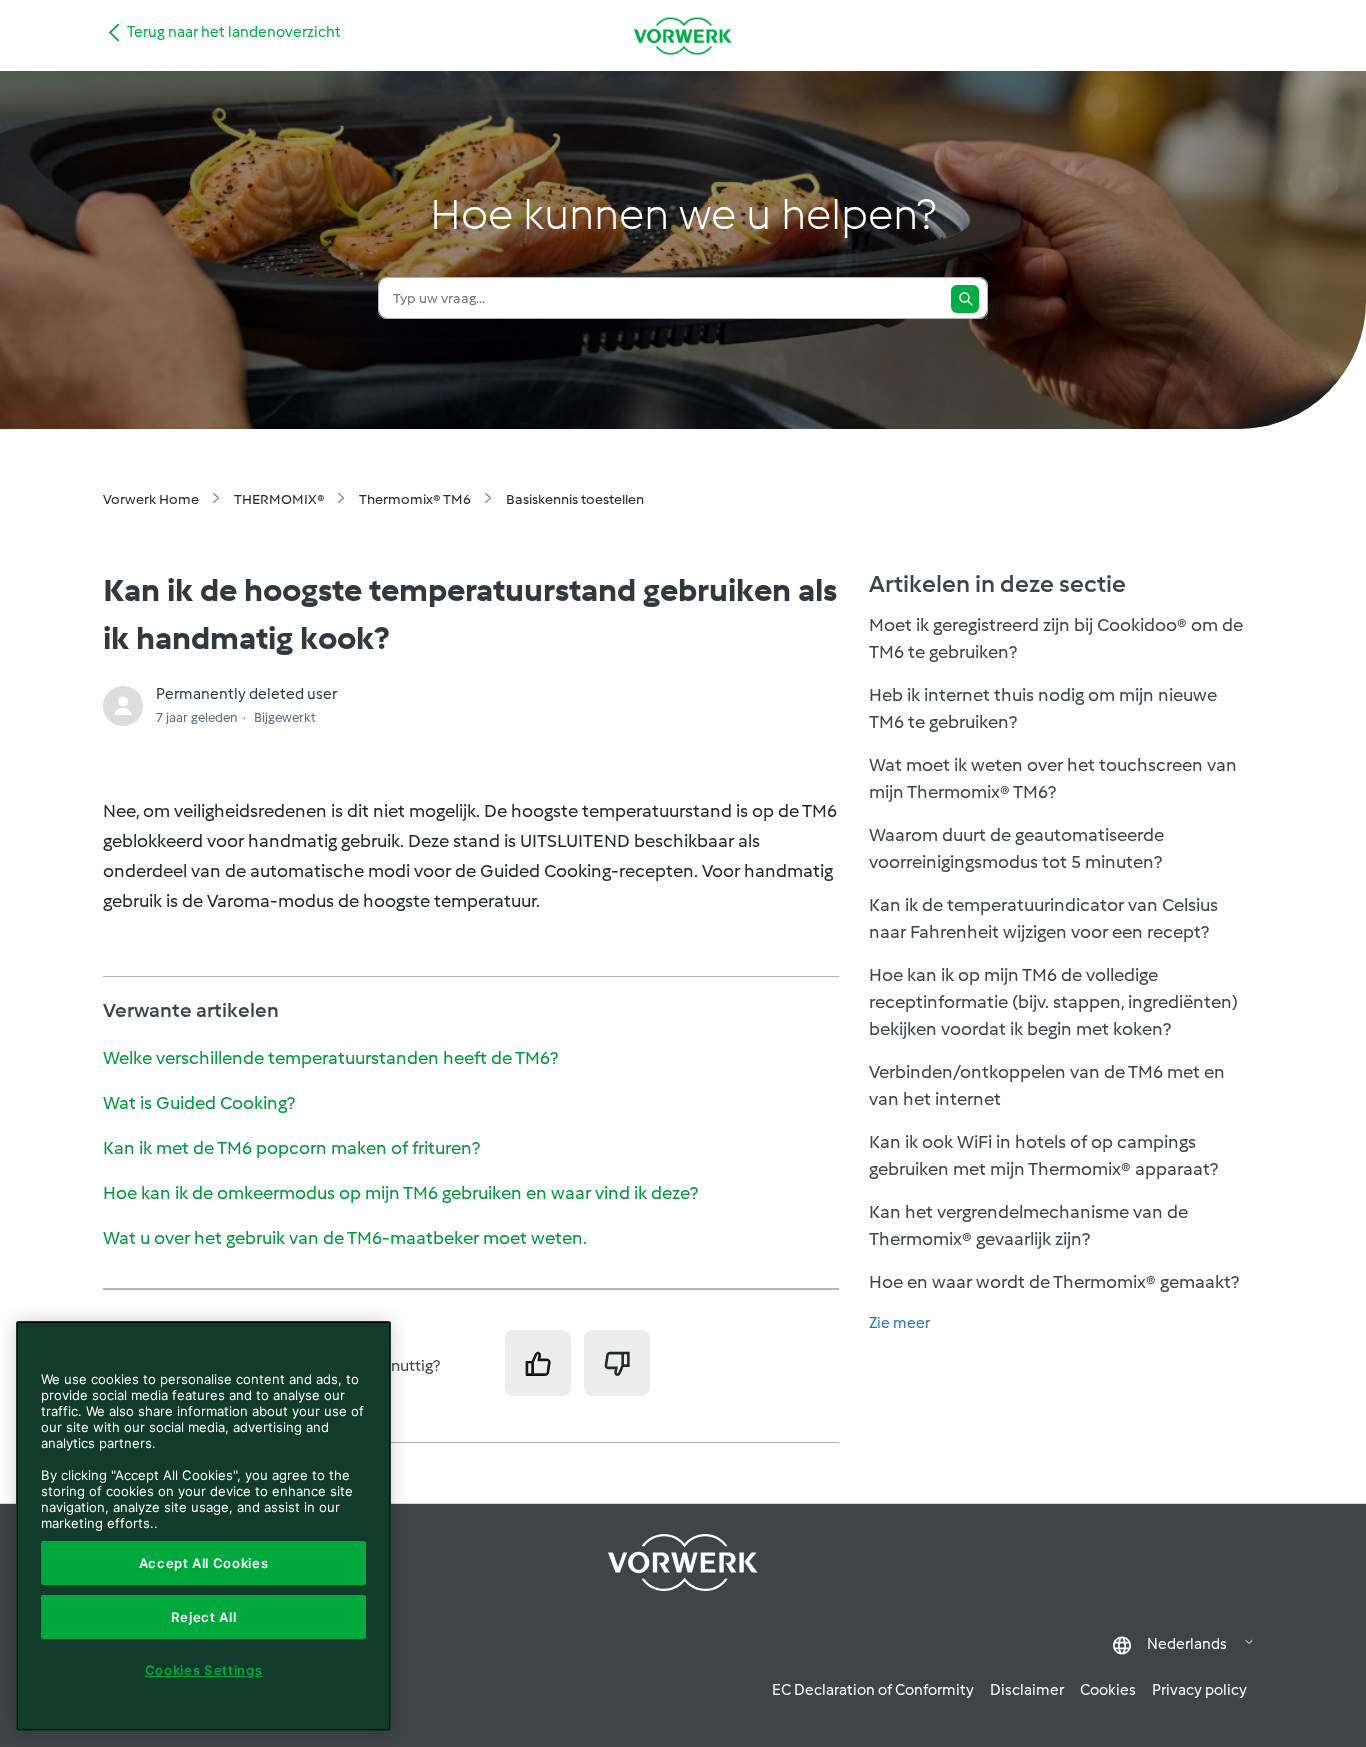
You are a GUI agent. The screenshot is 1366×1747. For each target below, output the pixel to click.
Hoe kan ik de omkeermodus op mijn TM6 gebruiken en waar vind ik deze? (400, 1193)
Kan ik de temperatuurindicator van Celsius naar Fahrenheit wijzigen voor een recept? (1043, 918)
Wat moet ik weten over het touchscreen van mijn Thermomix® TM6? (1053, 778)
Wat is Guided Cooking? (199, 1103)
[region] (203, 1526)
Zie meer (899, 1323)
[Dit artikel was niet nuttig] (617, 1363)
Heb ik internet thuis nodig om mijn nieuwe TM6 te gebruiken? (1043, 708)
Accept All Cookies (204, 1563)
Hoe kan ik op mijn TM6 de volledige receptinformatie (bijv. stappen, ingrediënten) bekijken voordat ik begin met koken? (1053, 1002)
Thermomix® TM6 (415, 499)
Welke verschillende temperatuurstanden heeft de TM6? (330, 1058)
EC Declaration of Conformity (873, 1690)
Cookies (1108, 1690)
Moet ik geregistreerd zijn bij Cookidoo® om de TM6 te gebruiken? (1056, 638)
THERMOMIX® (279, 499)
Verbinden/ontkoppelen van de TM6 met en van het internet (1047, 1085)
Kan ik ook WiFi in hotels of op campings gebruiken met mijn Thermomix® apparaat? (1043, 1155)
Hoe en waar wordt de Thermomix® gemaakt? (1054, 1282)
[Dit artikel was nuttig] (538, 1363)
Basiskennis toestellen (575, 499)
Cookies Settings (204, 1670)
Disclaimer (1027, 1690)
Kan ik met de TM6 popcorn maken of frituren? (291, 1148)
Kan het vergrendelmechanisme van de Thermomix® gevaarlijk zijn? (1028, 1225)
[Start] (683, 35)
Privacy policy (1199, 1690)
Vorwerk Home (151, 499)
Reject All (204, 1617)
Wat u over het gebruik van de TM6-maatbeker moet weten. (345, 1238)
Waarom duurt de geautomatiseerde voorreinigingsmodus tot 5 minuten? (1016, 848)
